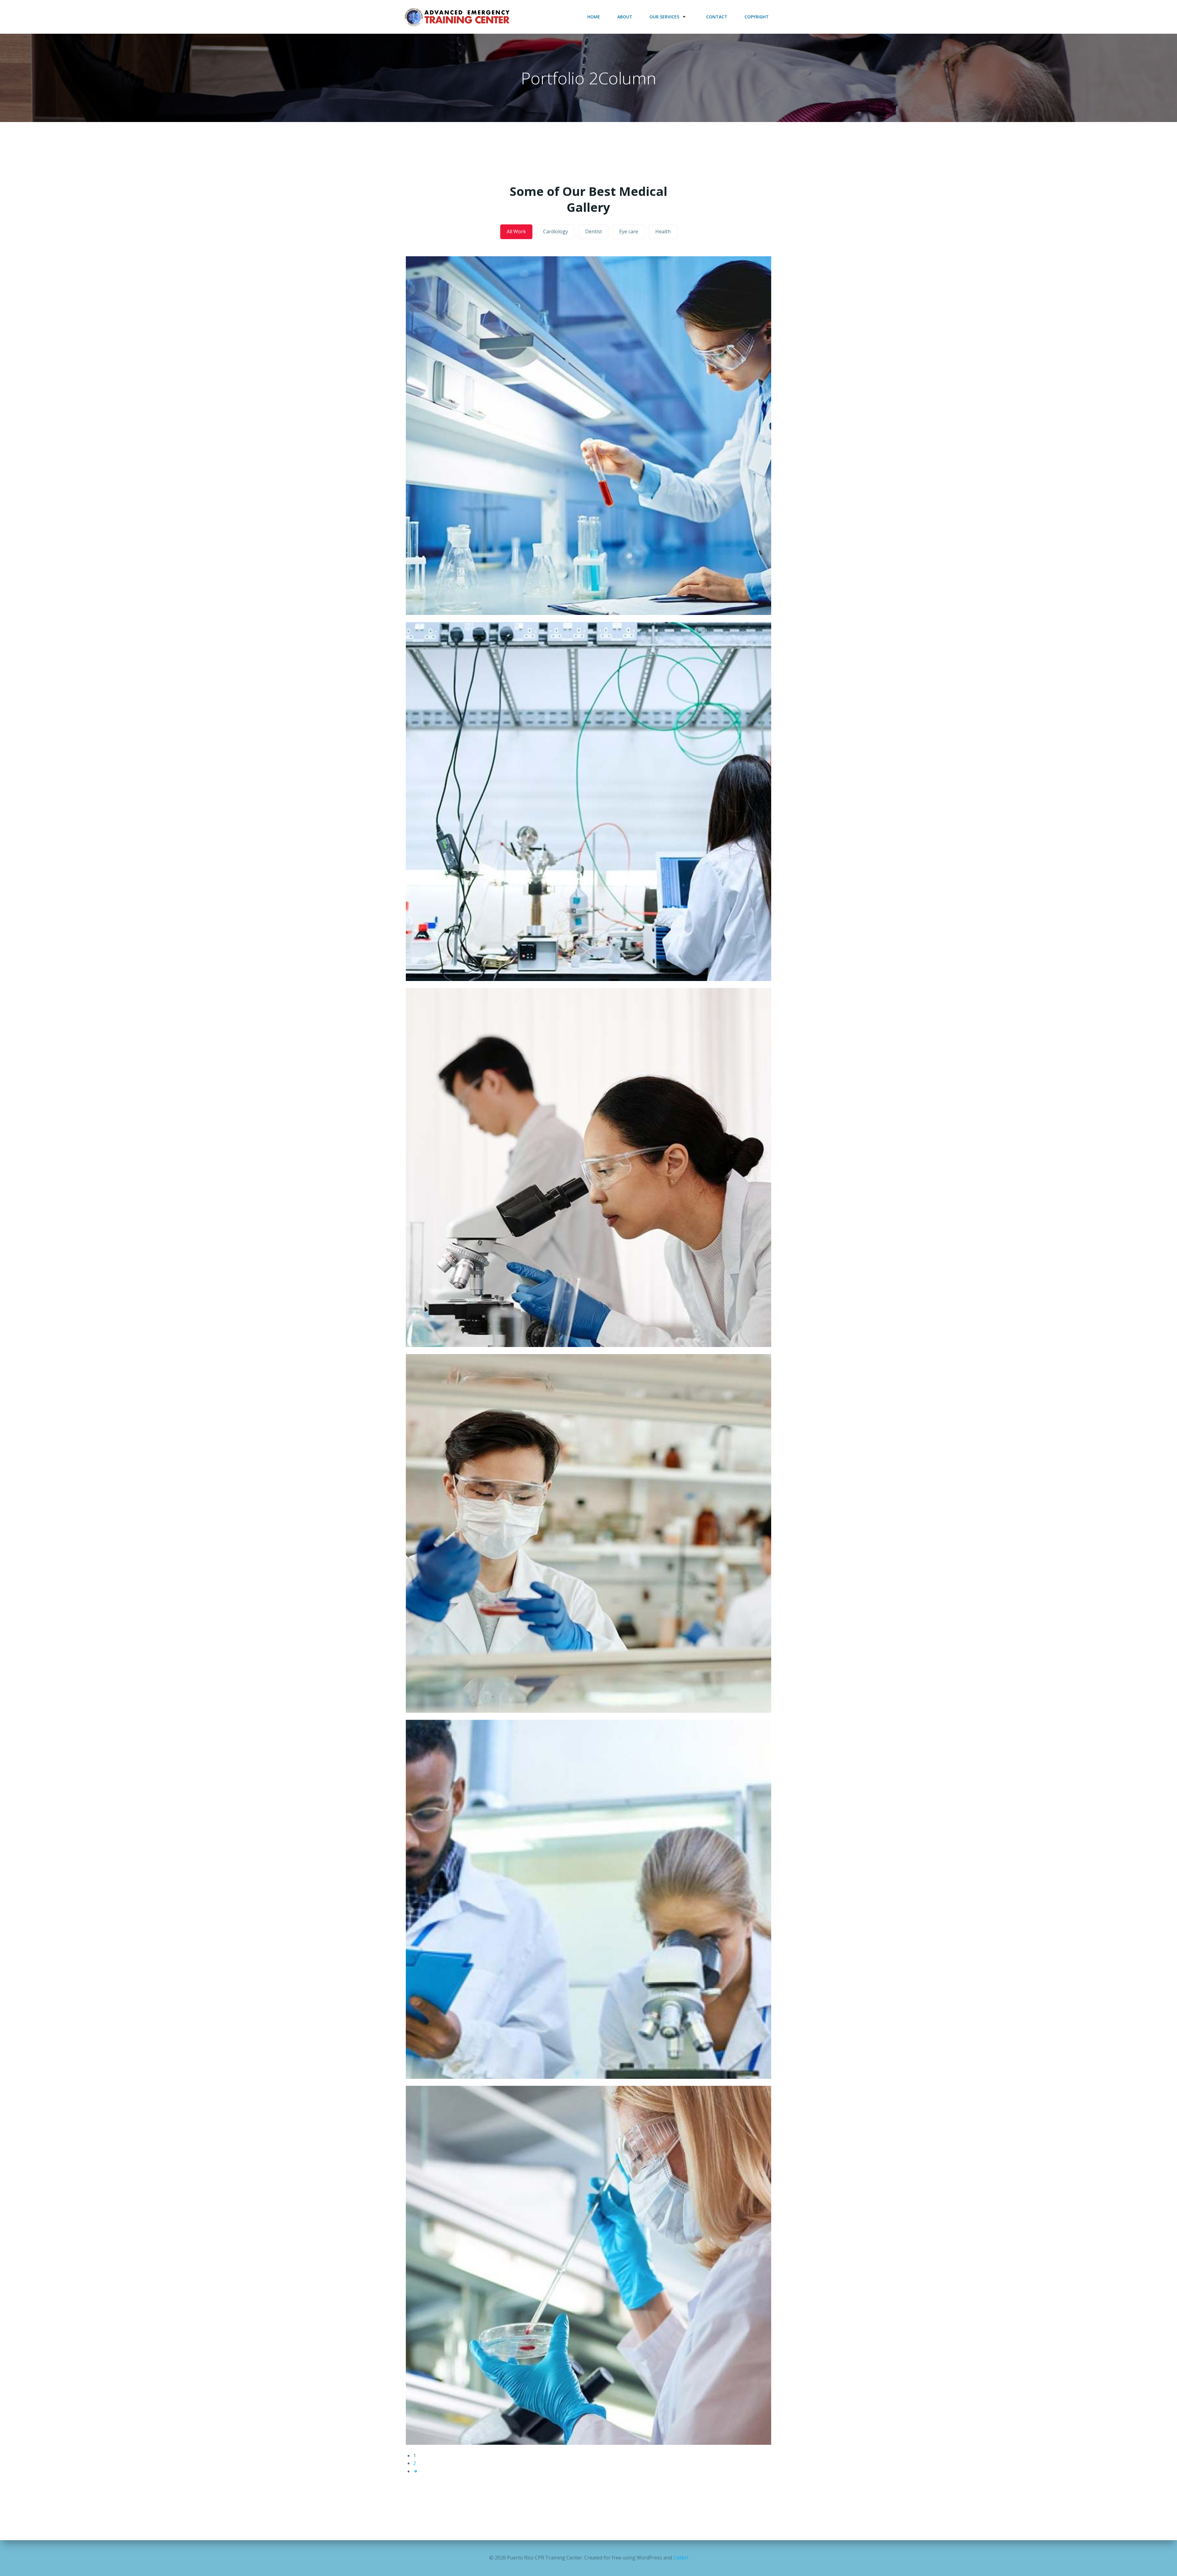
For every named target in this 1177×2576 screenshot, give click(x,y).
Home (594, 17)
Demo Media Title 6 (588, 2307)
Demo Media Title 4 (588, 1575)
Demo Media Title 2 (588, 843)
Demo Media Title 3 (588, 1209)
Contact (717, 17)
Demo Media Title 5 (588, 1941)
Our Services (664, 17)
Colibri (681, 2558)
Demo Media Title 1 (588, 477)
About (625, 17)
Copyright (757, 17)
